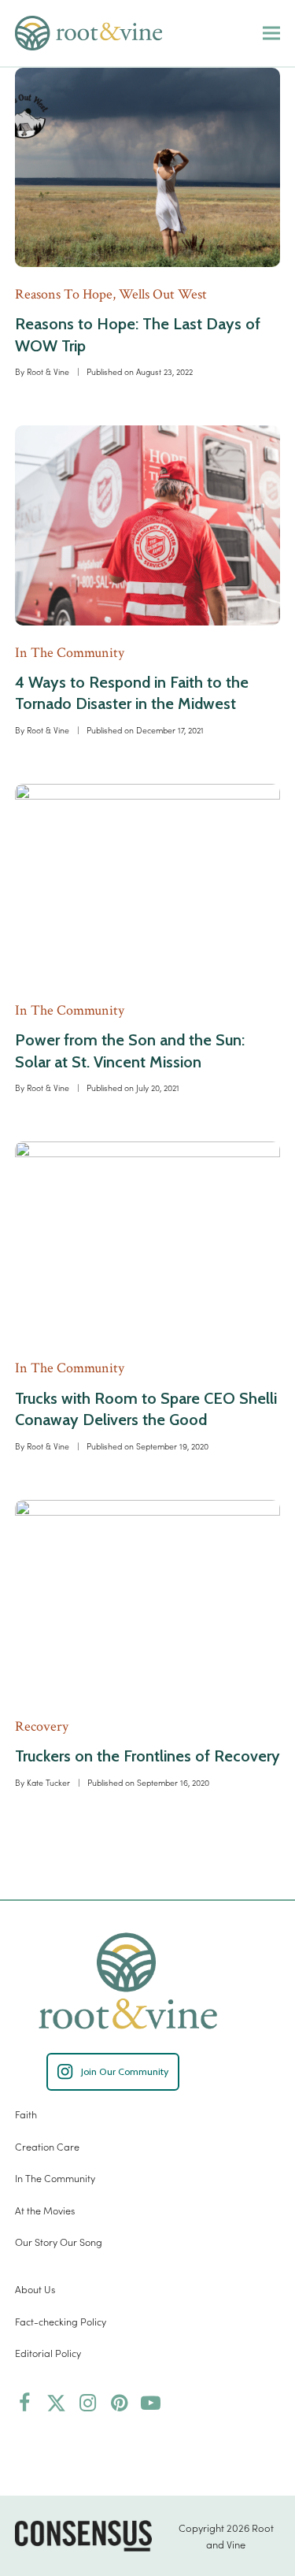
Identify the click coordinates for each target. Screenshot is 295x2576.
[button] (271, 33)
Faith (26, 2114)
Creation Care (47, 2146)
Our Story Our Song (59, 2242)
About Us (35, 2289)
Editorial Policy (48, 2353)
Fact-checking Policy (61, 2321)
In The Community (55, 2178)
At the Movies (45, 2210)
